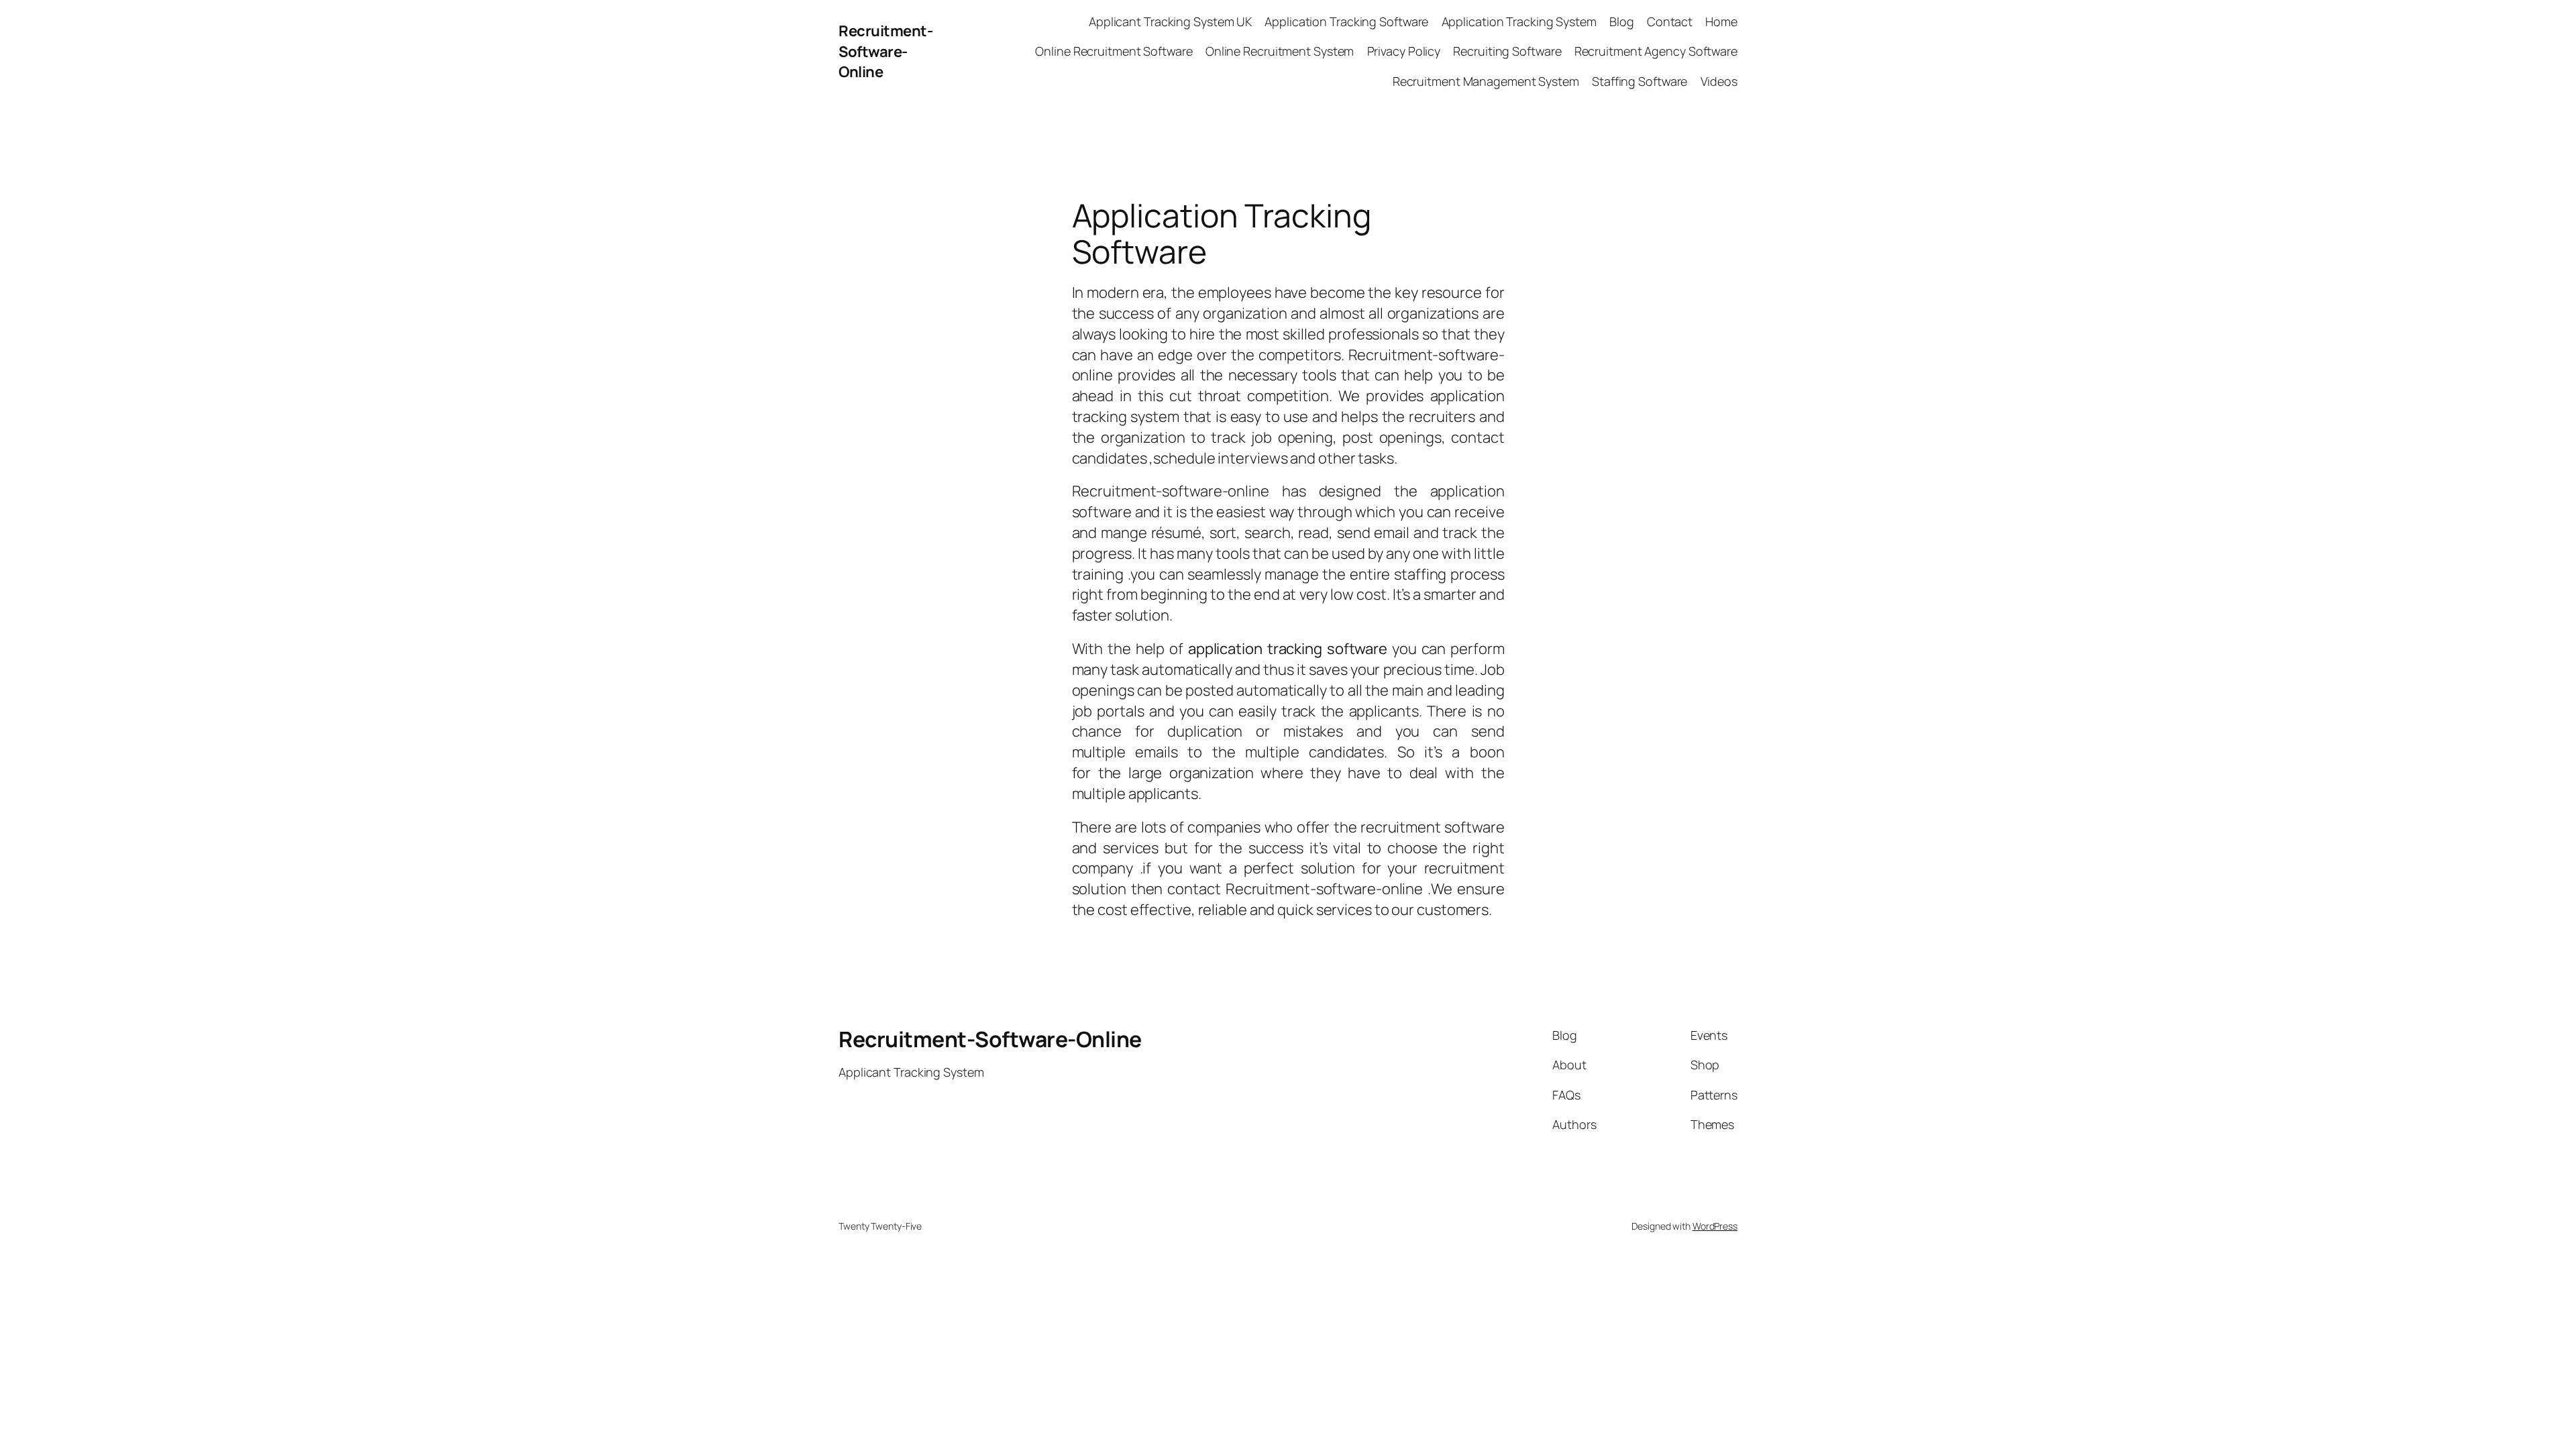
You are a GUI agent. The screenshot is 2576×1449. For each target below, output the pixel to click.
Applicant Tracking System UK (1170, 21)
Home (1721, 21)
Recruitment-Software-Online (885, 52)
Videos (1719, 81)
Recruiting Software (1507, 51)
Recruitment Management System (1486, 81)
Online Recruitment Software (1114, 51)
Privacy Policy (1404, 51)
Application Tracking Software (1346, 21)
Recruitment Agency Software (1656, 51)
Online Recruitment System (1280, 51)
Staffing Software (1640, 81)
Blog (1622, 21)
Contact (1670, 21)
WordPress (1715, 1226)
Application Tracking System (1519, 21)
